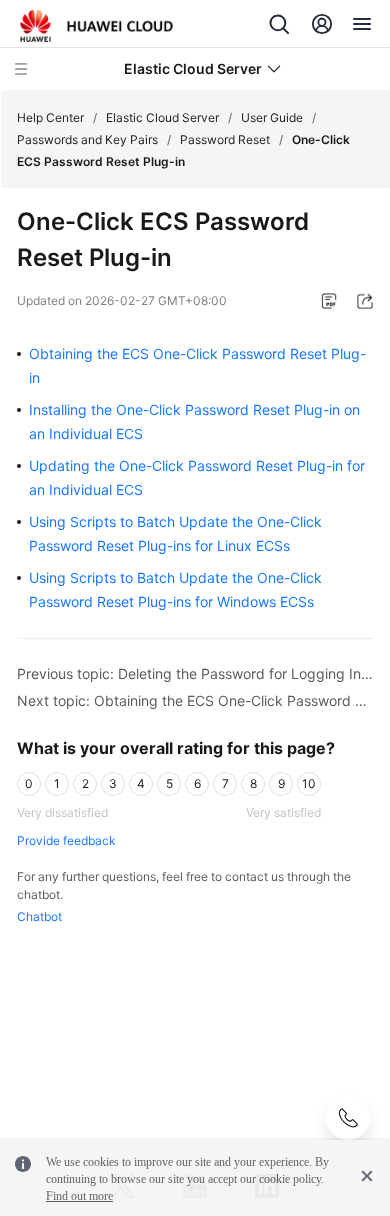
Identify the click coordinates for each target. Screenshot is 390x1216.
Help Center (50, 117)
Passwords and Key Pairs (87, 139)
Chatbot (39, 916)
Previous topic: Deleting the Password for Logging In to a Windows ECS (195, 673)
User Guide (272, 117)
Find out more (79, 1196)
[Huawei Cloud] (96, 26)
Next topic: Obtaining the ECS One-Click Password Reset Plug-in (195, 700)
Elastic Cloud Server (162, 117)
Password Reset (225, 139)
